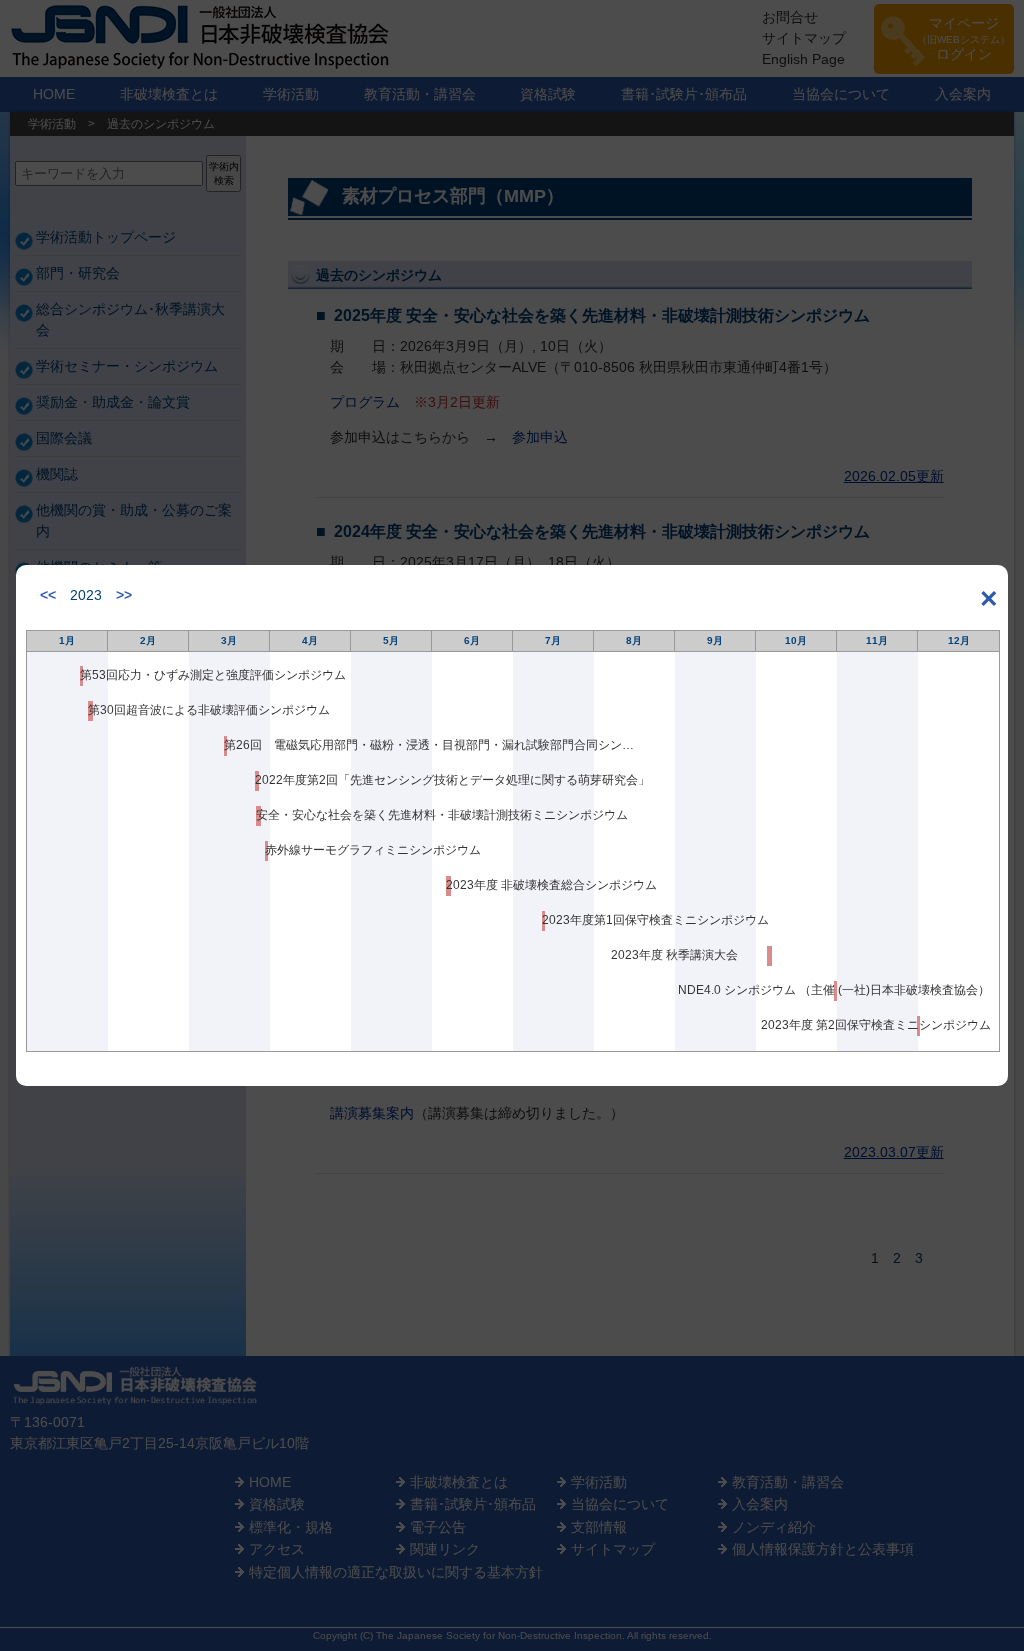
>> (124, 595)
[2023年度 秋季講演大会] (769, 956)
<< (48, 595)
